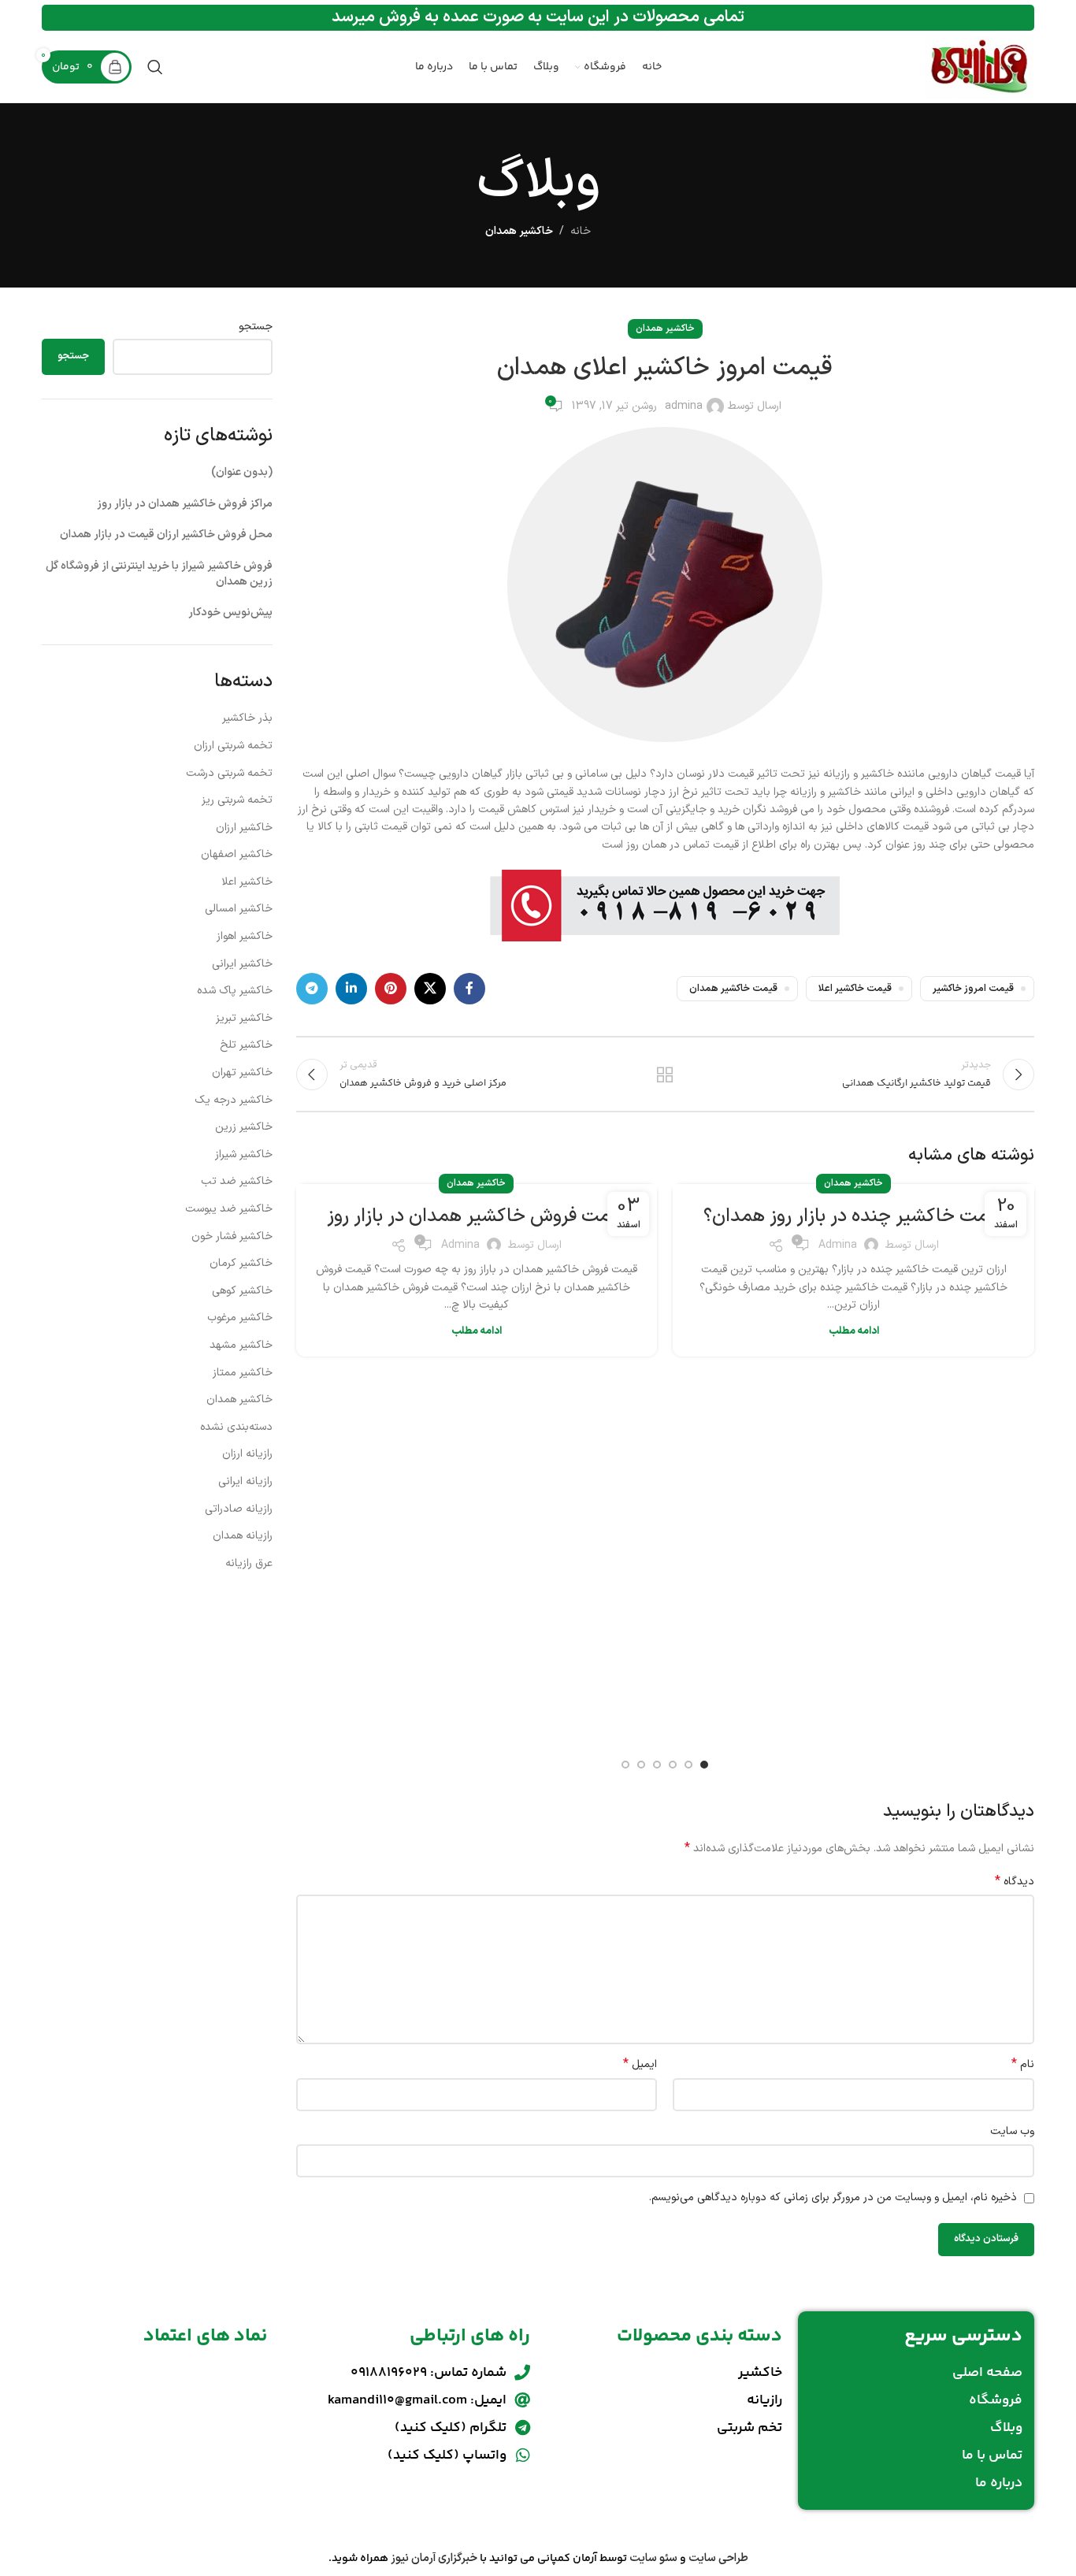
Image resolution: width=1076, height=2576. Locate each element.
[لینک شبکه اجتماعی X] (430, 989)
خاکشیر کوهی (242, 1291)
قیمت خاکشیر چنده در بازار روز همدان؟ (853, 1216)
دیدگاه (1015, 1882)
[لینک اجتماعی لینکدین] (351, 989)
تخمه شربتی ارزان (233, 746)
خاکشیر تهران (242, 1073)
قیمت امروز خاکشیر (973, 988)
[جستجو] (155, 67)
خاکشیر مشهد (241, 1345)
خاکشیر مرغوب (240, 1318)
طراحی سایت (718, 2558)
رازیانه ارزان (247, 1454)
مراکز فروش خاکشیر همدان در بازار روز (185, 504)
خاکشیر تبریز (244, 1018)
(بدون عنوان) (242, 472)
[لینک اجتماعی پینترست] (391, 989)
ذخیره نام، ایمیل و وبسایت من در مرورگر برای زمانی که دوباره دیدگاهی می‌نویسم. (833, 2197)
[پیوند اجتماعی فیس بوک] (469, 989)
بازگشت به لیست (665, 1075)
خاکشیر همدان (519, 231)
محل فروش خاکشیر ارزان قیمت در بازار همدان (166, 535)
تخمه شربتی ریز (237, 800)
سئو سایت (653, 2558)
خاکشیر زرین (244, 1127)
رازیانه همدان (243, 1536)
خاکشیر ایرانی (242, 964)
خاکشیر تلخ (246, 1045)
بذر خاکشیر (247, 718)
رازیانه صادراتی (239, 1509)
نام (1023, 2065)
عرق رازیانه (249, 1563)
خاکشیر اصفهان (237, 854)
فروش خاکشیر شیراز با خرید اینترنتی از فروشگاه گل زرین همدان (159, 574)
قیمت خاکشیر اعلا (855, 988)
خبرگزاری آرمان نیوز (434, 2558)
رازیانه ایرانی (245, 1481)
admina (684, 406)
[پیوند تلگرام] (312, 989)
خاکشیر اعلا (247, 882)
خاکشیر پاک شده (235, 991)
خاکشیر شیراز (244, 1154)
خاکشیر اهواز (245, 936)
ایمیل (640, 2065)
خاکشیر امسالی (239, 909)
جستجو (256, 327)
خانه (581, 231)
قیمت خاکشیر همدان (733, 988)
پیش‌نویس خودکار (230, 612)
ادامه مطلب (854, 1331)
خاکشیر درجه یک (234, 1100)
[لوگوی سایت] (980, 67)
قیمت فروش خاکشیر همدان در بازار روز (476, 1216)
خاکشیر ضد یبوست (229, 1209)
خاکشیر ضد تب (237, 1181)
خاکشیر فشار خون (232, 1236)
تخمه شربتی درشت (229, 773)
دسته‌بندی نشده (236, 1427)
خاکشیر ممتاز (243, 1373)
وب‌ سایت (1012, 2131)
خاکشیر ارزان (244, 828)
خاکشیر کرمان (241, 1263)
